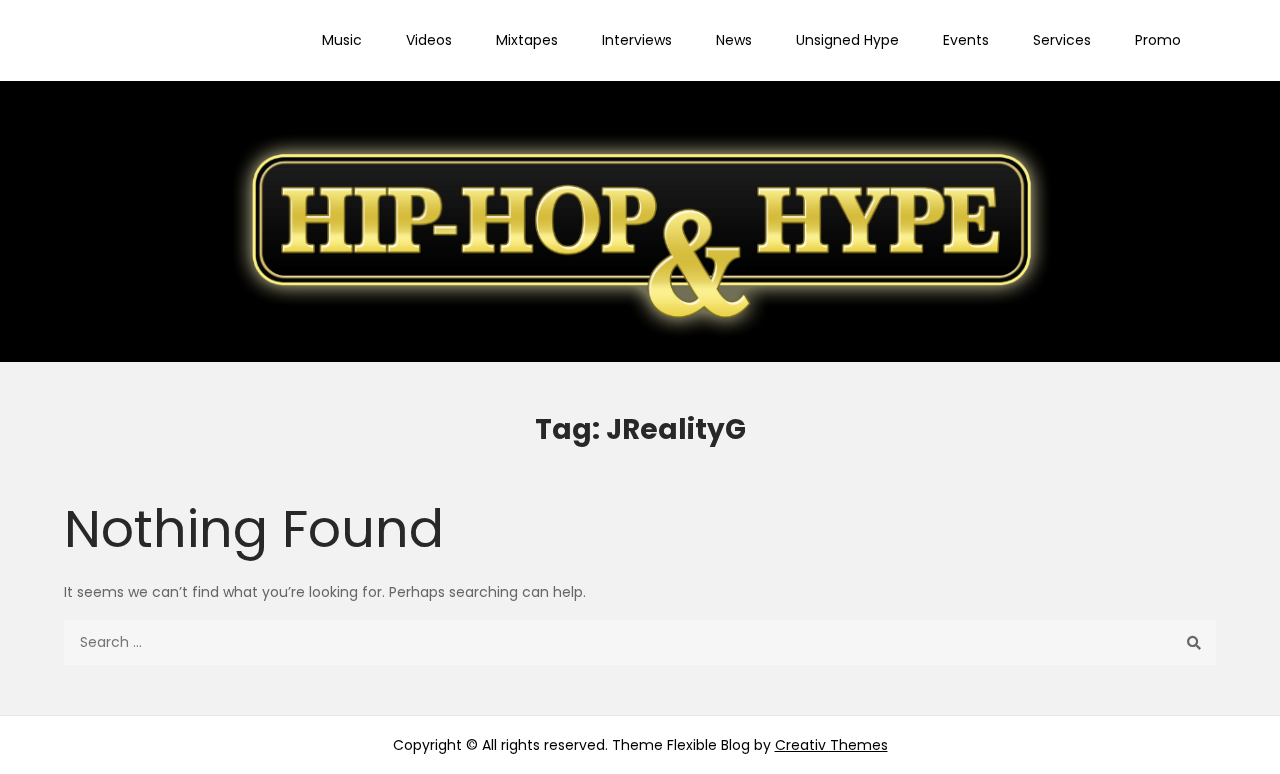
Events (966, 40)
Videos (429, 40)
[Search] (1193, 642)
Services (1062, 40)
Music (342, 40)
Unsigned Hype (847, 40)
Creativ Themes (831, 745)
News (734, 40)
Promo (1158, 40)
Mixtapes (527, 40)
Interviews (637, 40)
